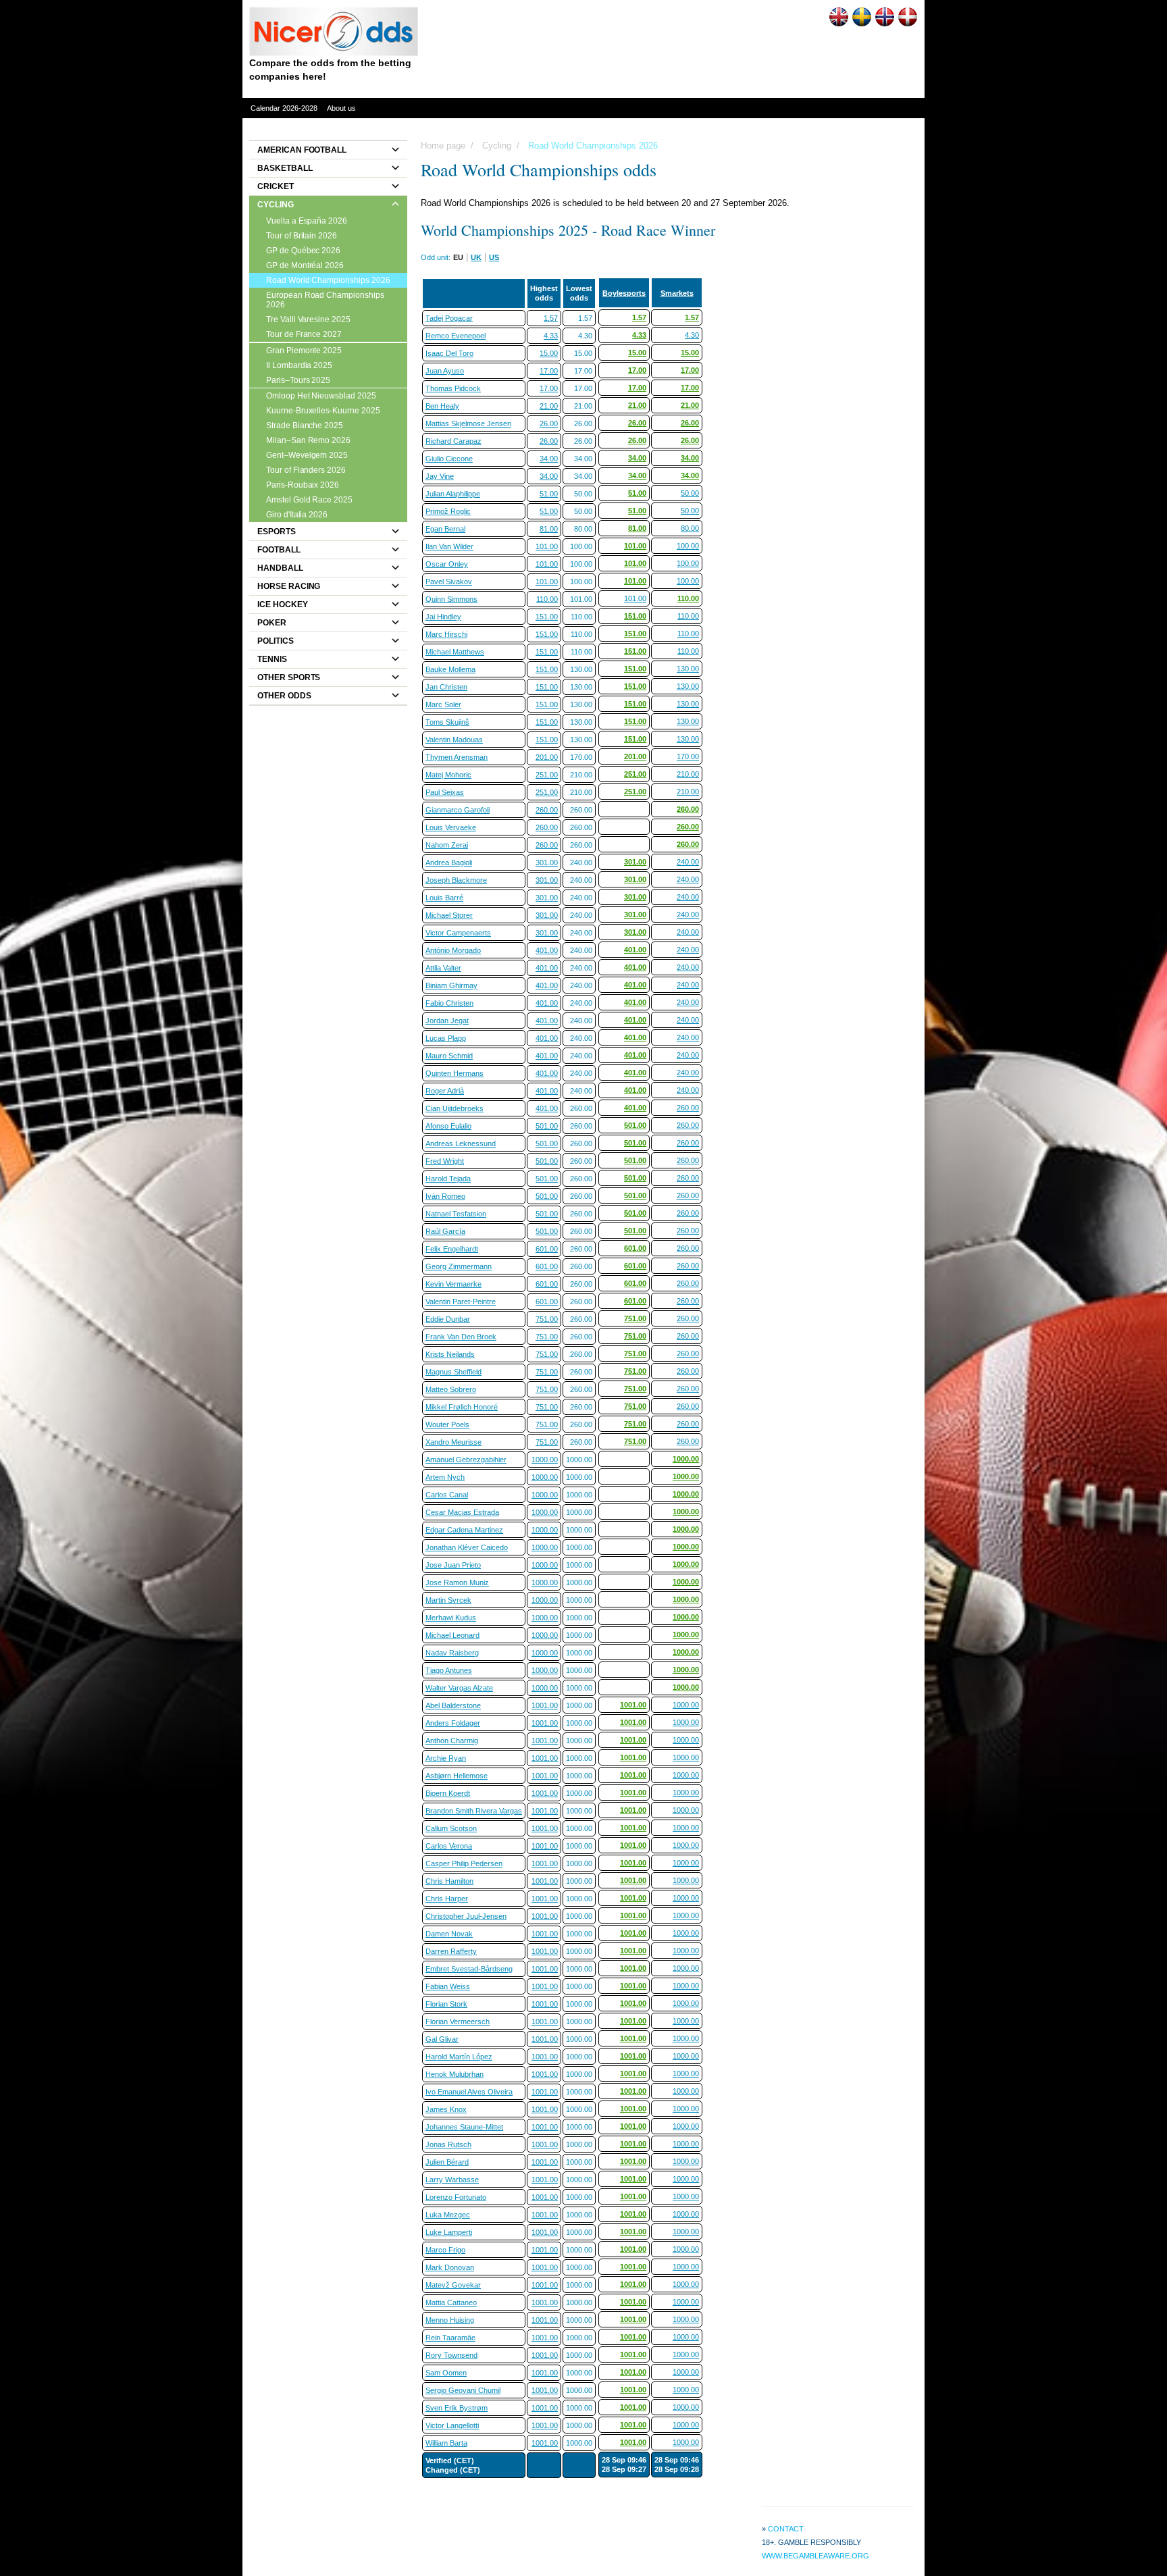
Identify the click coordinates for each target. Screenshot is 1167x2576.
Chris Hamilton (449, 1881)
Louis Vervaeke (451, 827)
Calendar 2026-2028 (284, 108)
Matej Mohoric (448, 775)
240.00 (688, 862)
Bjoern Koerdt (448, 1793)
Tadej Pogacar (449, 318)
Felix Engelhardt (452, 1249)
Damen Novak (449, 1934)
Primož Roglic (448, 511)
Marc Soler (443, 704)
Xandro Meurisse (453, 1442)
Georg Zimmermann (459, 1266)
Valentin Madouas (454, 740)
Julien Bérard (447, 2162)
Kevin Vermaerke (453, 1284)
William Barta (446, 2443)
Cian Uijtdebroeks (455, 1108)
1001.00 (545, 1705)
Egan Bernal (445, 529)
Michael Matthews (455, 652)
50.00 (690, 493)
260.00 (547, 810)
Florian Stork (446, 2004)
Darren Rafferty (451, 1951)
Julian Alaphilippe (453, 494)
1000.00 (545, 1460)
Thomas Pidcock (453, 388)
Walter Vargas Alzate (459, 1688)
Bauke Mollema (450, 669)
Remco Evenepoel (456, 336)
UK (476, 257)
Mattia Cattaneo (451, 2302)
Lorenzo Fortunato (456, 2197)
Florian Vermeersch (458, 2021)
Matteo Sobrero (451, 1389)
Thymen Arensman (457, 757)
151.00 (547, 617)
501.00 (547, 1126)
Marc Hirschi (446, 634)
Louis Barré (444, 898)
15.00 (549, 353)
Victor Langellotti (452, 2425)
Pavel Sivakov (449, 582)
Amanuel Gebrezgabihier (466, 1460)
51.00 (549, 494)
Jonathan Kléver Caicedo (467, 1547)
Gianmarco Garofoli (458, 810)
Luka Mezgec (448, 2215)
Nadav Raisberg (452, 1653)
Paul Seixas (445, 792)
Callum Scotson (451, 1828)
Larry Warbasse (452, 2180)
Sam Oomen (446, 2373)
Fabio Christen (449, 1003)
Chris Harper (447, 1899)
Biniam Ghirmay (451, 985)
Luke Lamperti (449, 2232)
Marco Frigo (445, 2250)
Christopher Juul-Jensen (466, 1916)
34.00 (549, 459)
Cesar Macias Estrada (462, 1512)
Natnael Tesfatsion (456, 1214)
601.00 (547, 1249)
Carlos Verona (449, 1846)
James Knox (446, 2109)
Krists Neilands (450, 1354)
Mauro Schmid (449, 1056)
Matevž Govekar (453, 2285)
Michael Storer (449, 915)
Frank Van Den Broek (461, 1337)
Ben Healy (442, 406)
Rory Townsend (451, 2355)
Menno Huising (450, 2320)
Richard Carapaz (453, 441)
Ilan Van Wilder (449, 546)
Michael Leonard (452, 1635)
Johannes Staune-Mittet (464, 2127)
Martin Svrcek (448, 1600)
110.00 (547, 599)
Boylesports (624, 293)
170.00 (688, 756)
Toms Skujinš (447, 722)
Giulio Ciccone (449, 459)
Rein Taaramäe (450, 2338)
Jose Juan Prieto (453, 1565)
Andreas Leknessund (461, 1143)
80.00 (690, 528)
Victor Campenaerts (458, 933)
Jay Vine (440, 476)
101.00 (547, 546)
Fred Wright (445, 1161)
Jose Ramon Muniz (457, 1582)
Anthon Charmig (452, 1741)
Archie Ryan (446, 1758)
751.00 (547, 1319)
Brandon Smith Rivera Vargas (474, 1811)
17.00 (549, 371)
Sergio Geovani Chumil (463, 2390)
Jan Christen (446, 687)
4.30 (692, 335)
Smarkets (677, 293)
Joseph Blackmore (456, 880)
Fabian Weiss (448, 1986)
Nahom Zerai (447, 845)
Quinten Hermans (455, 1073)
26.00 (549, 423)
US (494, 257)
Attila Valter (443, 968)
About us (341, 108)
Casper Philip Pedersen (464, 1863)
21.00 (549, 406)
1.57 (551, 318)
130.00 (688, 669)
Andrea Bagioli (449, 862)
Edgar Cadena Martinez (464, 1530)
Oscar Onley (447, 564)
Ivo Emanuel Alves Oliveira (469, 2092)
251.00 (547, 775)
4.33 (551, 336)
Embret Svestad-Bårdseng (469, 1969)
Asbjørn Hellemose (457, 1776)
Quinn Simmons (451, 599)
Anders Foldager (453, 1723)
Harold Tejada (448, 1179)
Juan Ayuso (445, 371)
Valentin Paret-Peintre (461, 1302)
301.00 (547, 862)
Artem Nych (445, 1477)
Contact (786, 2529)
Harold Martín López (459, 2057)
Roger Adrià (445, 1091)
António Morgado (453, 950)
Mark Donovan (450, 2267)
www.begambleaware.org (815, 2556)
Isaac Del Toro (449, 353)
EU (458, 257)
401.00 (547, 950)
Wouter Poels (447, 1424)
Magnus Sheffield (453, 1372)
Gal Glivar (442, 2039)
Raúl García (445, 1231)
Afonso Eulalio (448, 1126)
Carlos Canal (447, 1495)
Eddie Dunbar (448, 1319)
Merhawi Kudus (451, 1618)
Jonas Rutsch (448, 2144)
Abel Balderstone (453, 1705)
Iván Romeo (445, 1196)
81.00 (549, 529)
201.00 (547, 757)
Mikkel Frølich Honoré (462, 1407)
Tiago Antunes (449, 1670)
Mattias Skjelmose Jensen (468, 423)
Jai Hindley (443, 617)
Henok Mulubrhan (455, 2074)
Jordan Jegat (447, 1021)
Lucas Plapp (446, 1038)
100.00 (688, 546)
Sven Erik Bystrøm (457, 2408)
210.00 (688, 774)
